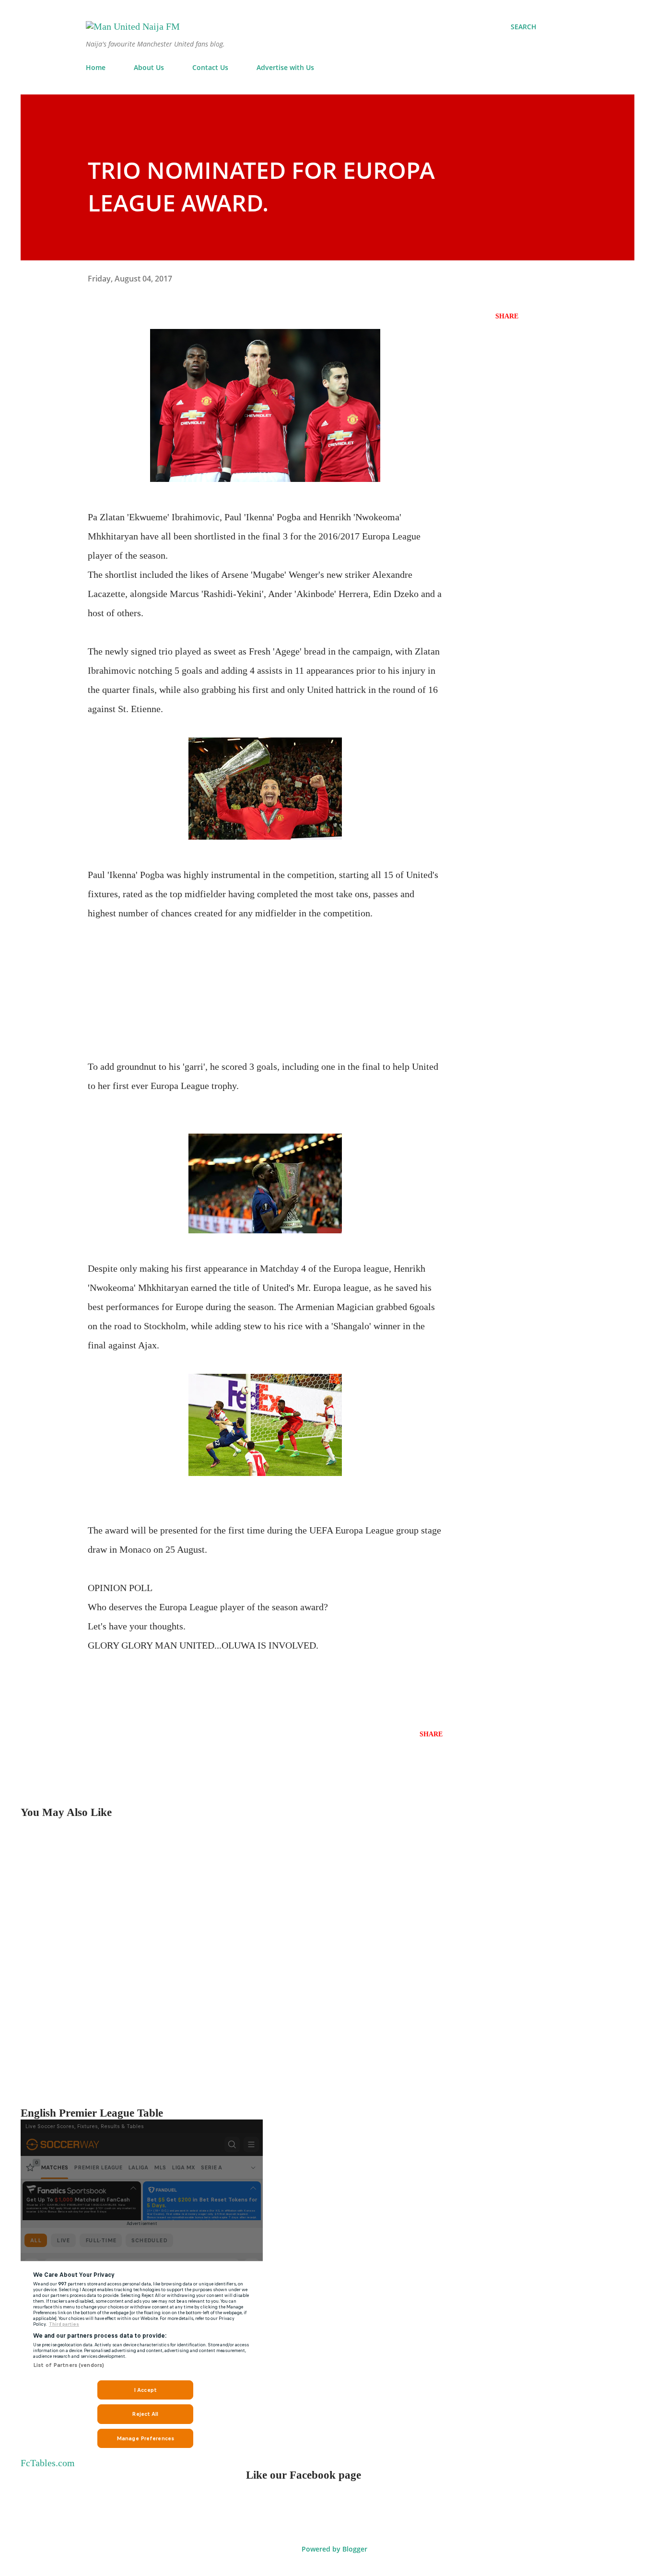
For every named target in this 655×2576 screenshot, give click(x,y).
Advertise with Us (285, 67)
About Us (149, 67)
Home (96, 67)
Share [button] (507, 316)
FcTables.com (48, 2463)
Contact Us (210, 67)
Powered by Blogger (333, 2549)
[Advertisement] (265, 990)
